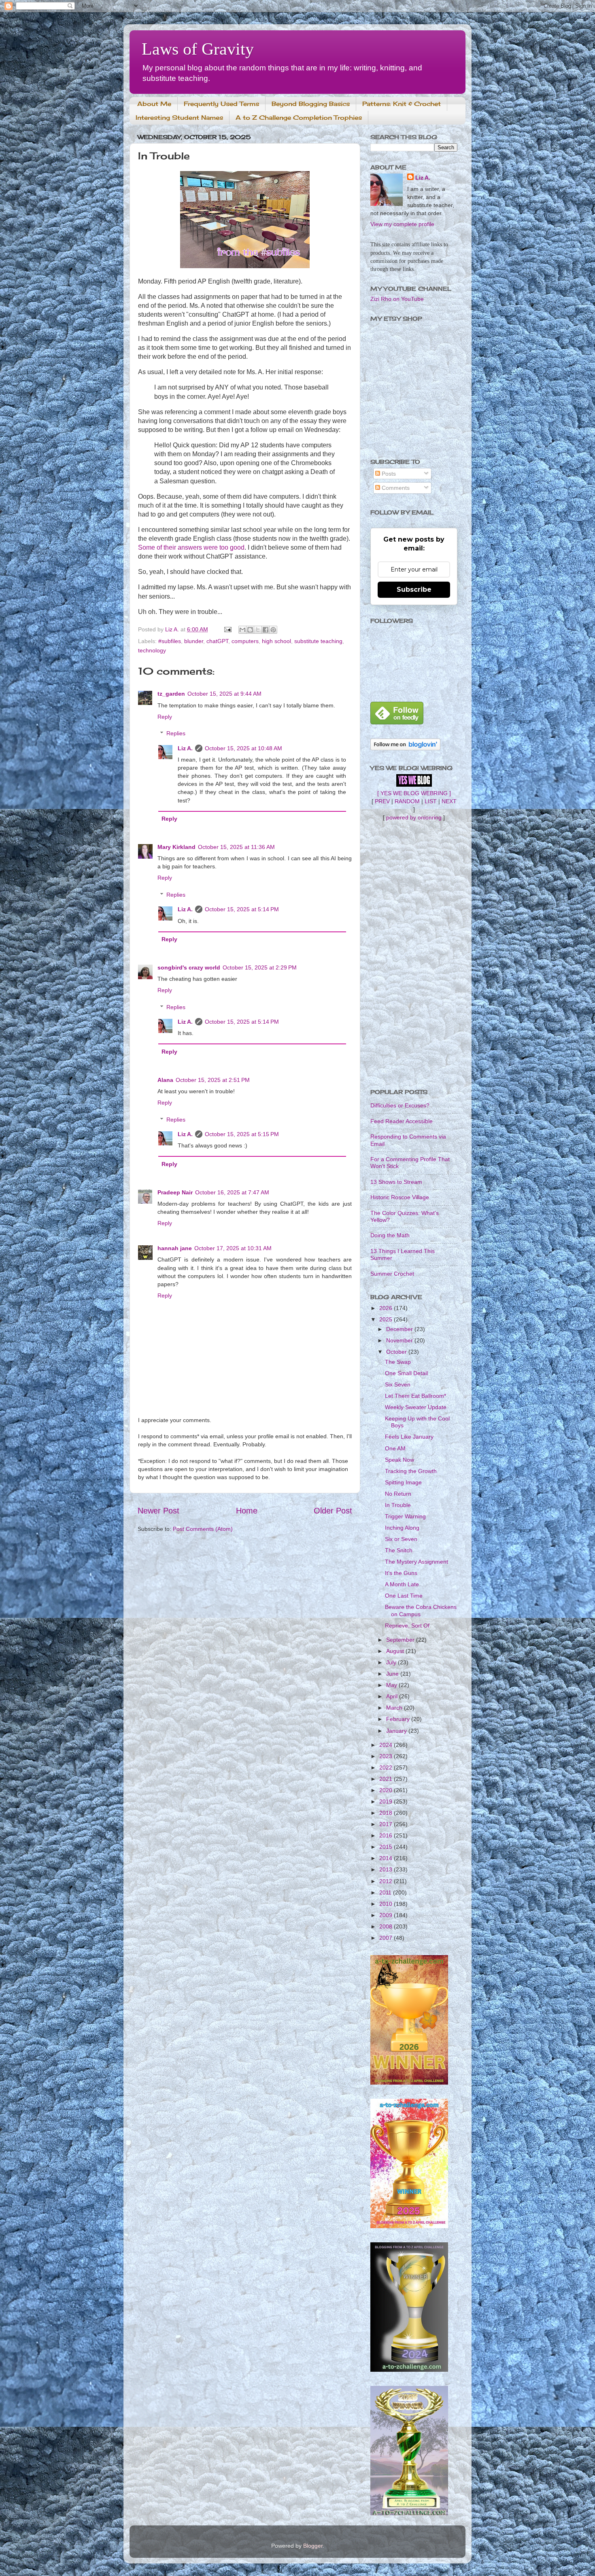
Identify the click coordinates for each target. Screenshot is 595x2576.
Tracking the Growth (411, 1471)
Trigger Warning (405, 1516)
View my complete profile (402, 224)
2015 (387, 1847)
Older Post (333, 1511)
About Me (154, 104)
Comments (395, 488)
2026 (387, 1308)
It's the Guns (401, 1573)
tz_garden (171, 694)
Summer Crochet (392, 1274)
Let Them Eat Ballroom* (415, 1396)
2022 (387, 1767)
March (395, 1708)
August (396, 1651)
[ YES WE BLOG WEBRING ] (414, 793)
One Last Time (404, 1596)
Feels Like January (409, 1437)
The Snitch (399, 1550)
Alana (165, 1080)
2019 (387, 1801)
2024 (387, 1745)
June (393, 1674)
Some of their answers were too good (191, 547)
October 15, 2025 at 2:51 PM (213, 1080)
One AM (395, 1448)
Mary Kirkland (176, 847)
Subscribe (414, 589)
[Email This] (242, 630)
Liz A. (185, 748)
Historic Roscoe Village (400, 1197)
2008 (387, 1926)
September (401, 1640)
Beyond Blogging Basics (311, 104)
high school (276, 641)
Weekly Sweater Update (416, 1407)
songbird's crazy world (189, 967)
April (393, 1696)
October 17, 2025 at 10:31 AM (233, 1248)
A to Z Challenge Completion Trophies (299, 117)
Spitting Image (403, 1482)
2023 (387, 1756)
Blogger (313, 2546)
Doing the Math (390, 1235)
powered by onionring (414, 817)
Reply (165, 717)
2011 (386, 1892)
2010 (387, 1904)
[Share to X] (258, 630)
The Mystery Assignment (416, 1562)
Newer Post (158, 1511)
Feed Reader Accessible (402, 1121)
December (400, 1329)
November (400, 1340)
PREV (382, 801)
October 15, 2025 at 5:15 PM (242, 1134)
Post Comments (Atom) (203, 1529)
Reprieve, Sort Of (407, 1626)
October (397, 1352)
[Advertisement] (414, 955)
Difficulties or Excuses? (400, 1105)
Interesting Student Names (179, 117)
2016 (387, 1835)
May (392, 1685)
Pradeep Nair (175, 1192)
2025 (387, 1319)
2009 (387, 1915)
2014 (387, 1858)
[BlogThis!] (250, 630)
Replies (176, 733)
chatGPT (217, 641)
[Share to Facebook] (266, 630)
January (397, 1731)
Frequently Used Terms (221, 104)
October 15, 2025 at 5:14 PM (242, 909)
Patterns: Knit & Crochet (402, 104)
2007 (387, 1938)
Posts (388, 474)
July (392, 1662)
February (399, 1719)
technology (152, 650)
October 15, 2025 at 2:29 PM (260, 967)
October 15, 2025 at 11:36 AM (236, 847)
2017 (387, 1824)
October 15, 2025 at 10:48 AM (243, 748)
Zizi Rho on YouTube (397, 299)
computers (245, 641)
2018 (387, 1813)
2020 (387, 1790)
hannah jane (175, 1248)
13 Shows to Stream (396, 1182)
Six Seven (398, 1384)
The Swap (398, 1362)
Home (247, 1511)
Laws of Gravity (198, 49)
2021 (387, 1779)
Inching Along (402, 1528)
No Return (398, 1494)
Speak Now (399, 1460)
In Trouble (398, 1505)
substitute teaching (318, 641)
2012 (387, 1881)
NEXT (449, 801)
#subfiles (170, 641)
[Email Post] (227, 629)
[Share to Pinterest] (273, 630)
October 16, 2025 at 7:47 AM (232, 1192)
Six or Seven (401, 1539)
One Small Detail (406, 1373)
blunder (194, 641)
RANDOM (407, 801)
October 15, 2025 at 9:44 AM (224, 694)
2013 (387, 1869)
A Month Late (402, 1584)
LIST (431, 801)
